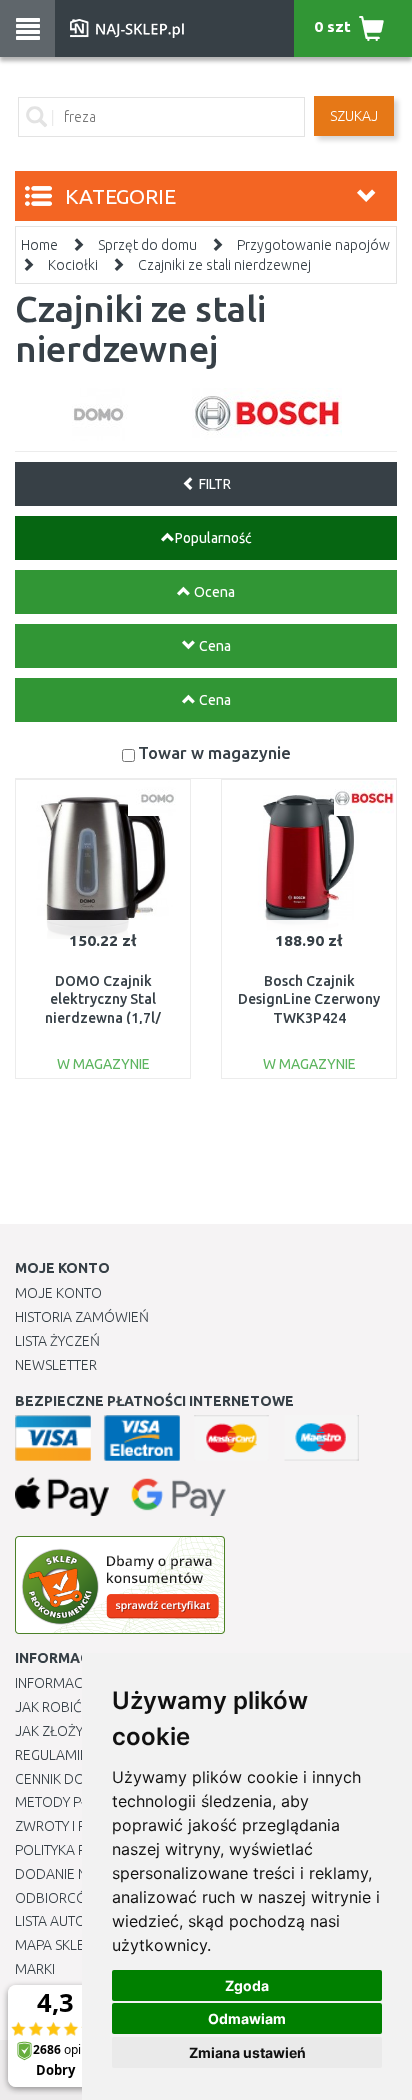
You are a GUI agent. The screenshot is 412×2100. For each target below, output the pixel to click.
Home (39, 245)
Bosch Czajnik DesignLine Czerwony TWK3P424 (309, 999)
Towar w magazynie (214, 752)
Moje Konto (58, 1293)
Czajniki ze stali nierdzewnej (224, 265)
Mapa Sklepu (58, 1945)
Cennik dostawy (71, 1779)
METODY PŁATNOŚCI (78, 1802)
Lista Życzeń (57, 1341)
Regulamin (52, 1755)
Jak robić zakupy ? (78, 1707)
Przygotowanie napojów (313, 245)
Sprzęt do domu (147, 245)
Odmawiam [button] (247, 2018)
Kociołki (73, 265)
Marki (35, 1969)
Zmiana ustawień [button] (247, 2052)
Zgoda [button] (247, 1985)
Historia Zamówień (82, 1317)
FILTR (213, 484)
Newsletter (56, 1365)
